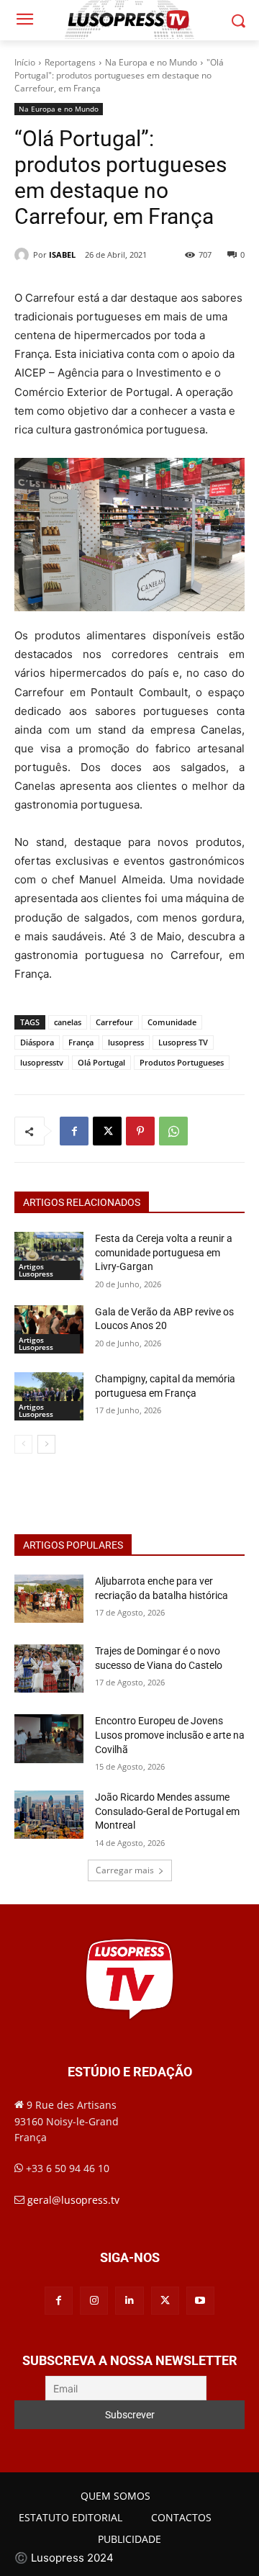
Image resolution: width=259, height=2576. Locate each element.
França (81, 1042)
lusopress (126, 1042)
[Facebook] (74, 1131)
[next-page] (46, 1444)
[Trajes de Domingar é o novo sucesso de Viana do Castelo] (49, 1668)
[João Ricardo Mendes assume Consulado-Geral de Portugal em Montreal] (49, 1815)
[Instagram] (94, 2301)
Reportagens (70, 62)
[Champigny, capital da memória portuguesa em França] (49, 1396)
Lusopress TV (183, 1042)
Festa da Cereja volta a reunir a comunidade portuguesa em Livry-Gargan (164, 1252)
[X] (107, 1131)
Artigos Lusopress (36, 1270)
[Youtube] (200, 2301)
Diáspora (37, 1042)
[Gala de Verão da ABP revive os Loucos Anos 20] (49, 1329)
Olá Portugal (101, 1062)
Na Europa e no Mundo (151, 62)
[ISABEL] (24, 255)
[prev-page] (23, 1444)
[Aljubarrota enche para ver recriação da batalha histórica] (49, 1599)
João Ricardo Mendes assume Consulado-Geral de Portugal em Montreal (167, 1811)
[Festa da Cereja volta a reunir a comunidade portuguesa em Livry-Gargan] (49, 1256)
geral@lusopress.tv (73, 2200)
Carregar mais (125, 1870)
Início (25, 62)
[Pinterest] (140, 1131)
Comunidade (172, 1022)
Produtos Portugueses (182, 1062)
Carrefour (114, 1022)
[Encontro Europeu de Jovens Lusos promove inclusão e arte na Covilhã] (49, 1738)
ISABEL (62, 255)
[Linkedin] (129, 2301)
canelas (68, 1022)
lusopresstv (42, 1062)
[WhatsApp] (173, 1131)
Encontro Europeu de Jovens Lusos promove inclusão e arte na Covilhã (170, 1735)
